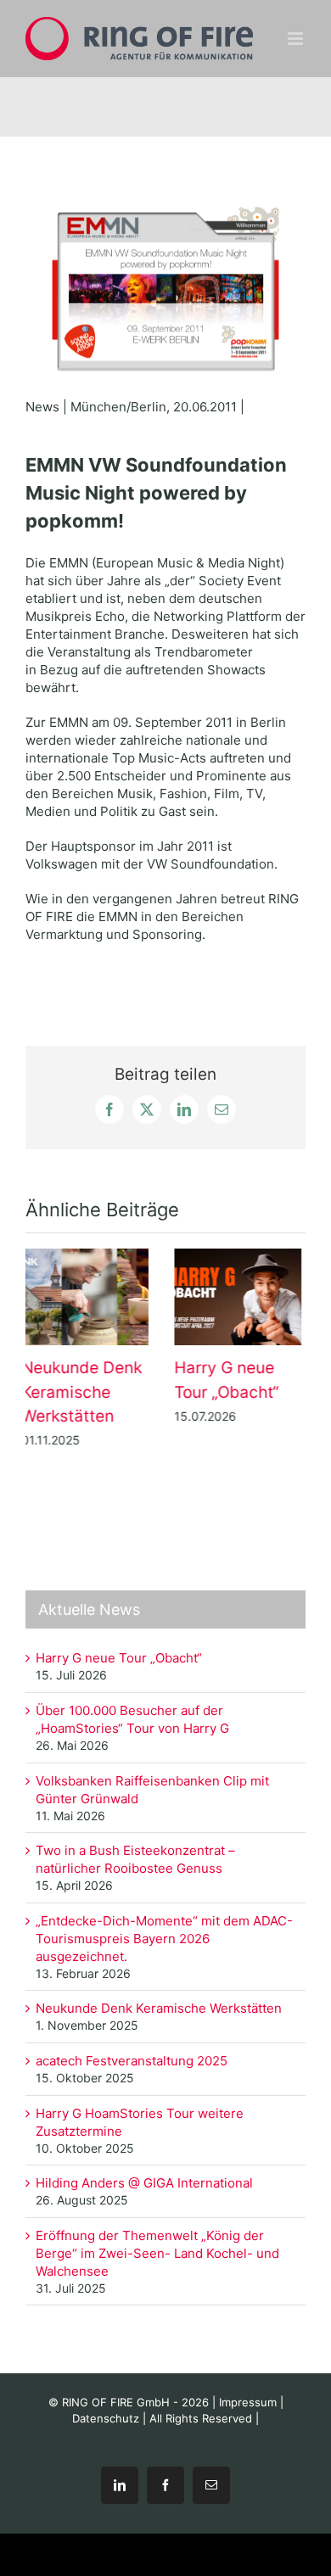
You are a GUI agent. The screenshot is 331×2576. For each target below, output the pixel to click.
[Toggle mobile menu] (297, 39)
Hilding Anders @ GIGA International (146, 2183)
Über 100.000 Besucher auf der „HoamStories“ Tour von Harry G (244, 1297)
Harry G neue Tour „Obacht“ (91, 1297)
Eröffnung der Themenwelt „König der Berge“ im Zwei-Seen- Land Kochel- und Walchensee (157, 2253)
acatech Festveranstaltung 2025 (132, 2061)
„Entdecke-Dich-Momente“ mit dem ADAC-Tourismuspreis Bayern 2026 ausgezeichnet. (164, 1939)
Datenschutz (106, 2418)
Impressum (248, 2402)
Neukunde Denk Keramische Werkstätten (159, 2008)
